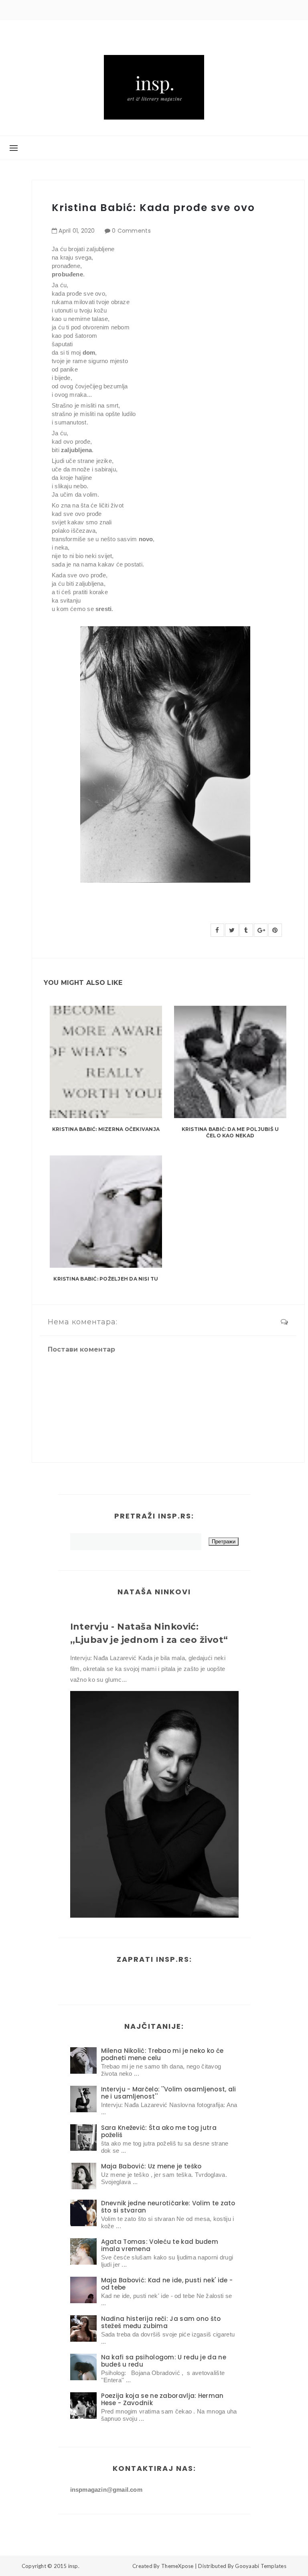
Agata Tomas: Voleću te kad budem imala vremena (160, 2245)
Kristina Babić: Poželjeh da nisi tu (106, 1279)
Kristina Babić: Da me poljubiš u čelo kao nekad (230, 1133)
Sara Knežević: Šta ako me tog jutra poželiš (159, 2131)
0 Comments (131, 231)
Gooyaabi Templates (261, 2566)
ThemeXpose (177, 2566)
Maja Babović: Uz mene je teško (151, 2166)
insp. (74, 2566)
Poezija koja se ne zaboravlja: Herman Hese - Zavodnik (162, 2399)
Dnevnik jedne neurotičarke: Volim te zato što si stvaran (168, 2207)
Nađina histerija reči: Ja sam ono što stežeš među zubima (161, 2322)
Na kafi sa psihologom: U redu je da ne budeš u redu (164, 2361)
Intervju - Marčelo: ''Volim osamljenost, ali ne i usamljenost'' (169, 2093)
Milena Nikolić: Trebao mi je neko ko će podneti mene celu (162, 2054)
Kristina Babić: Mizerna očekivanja (106, 1129)
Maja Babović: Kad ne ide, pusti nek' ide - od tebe (167, 2284)
